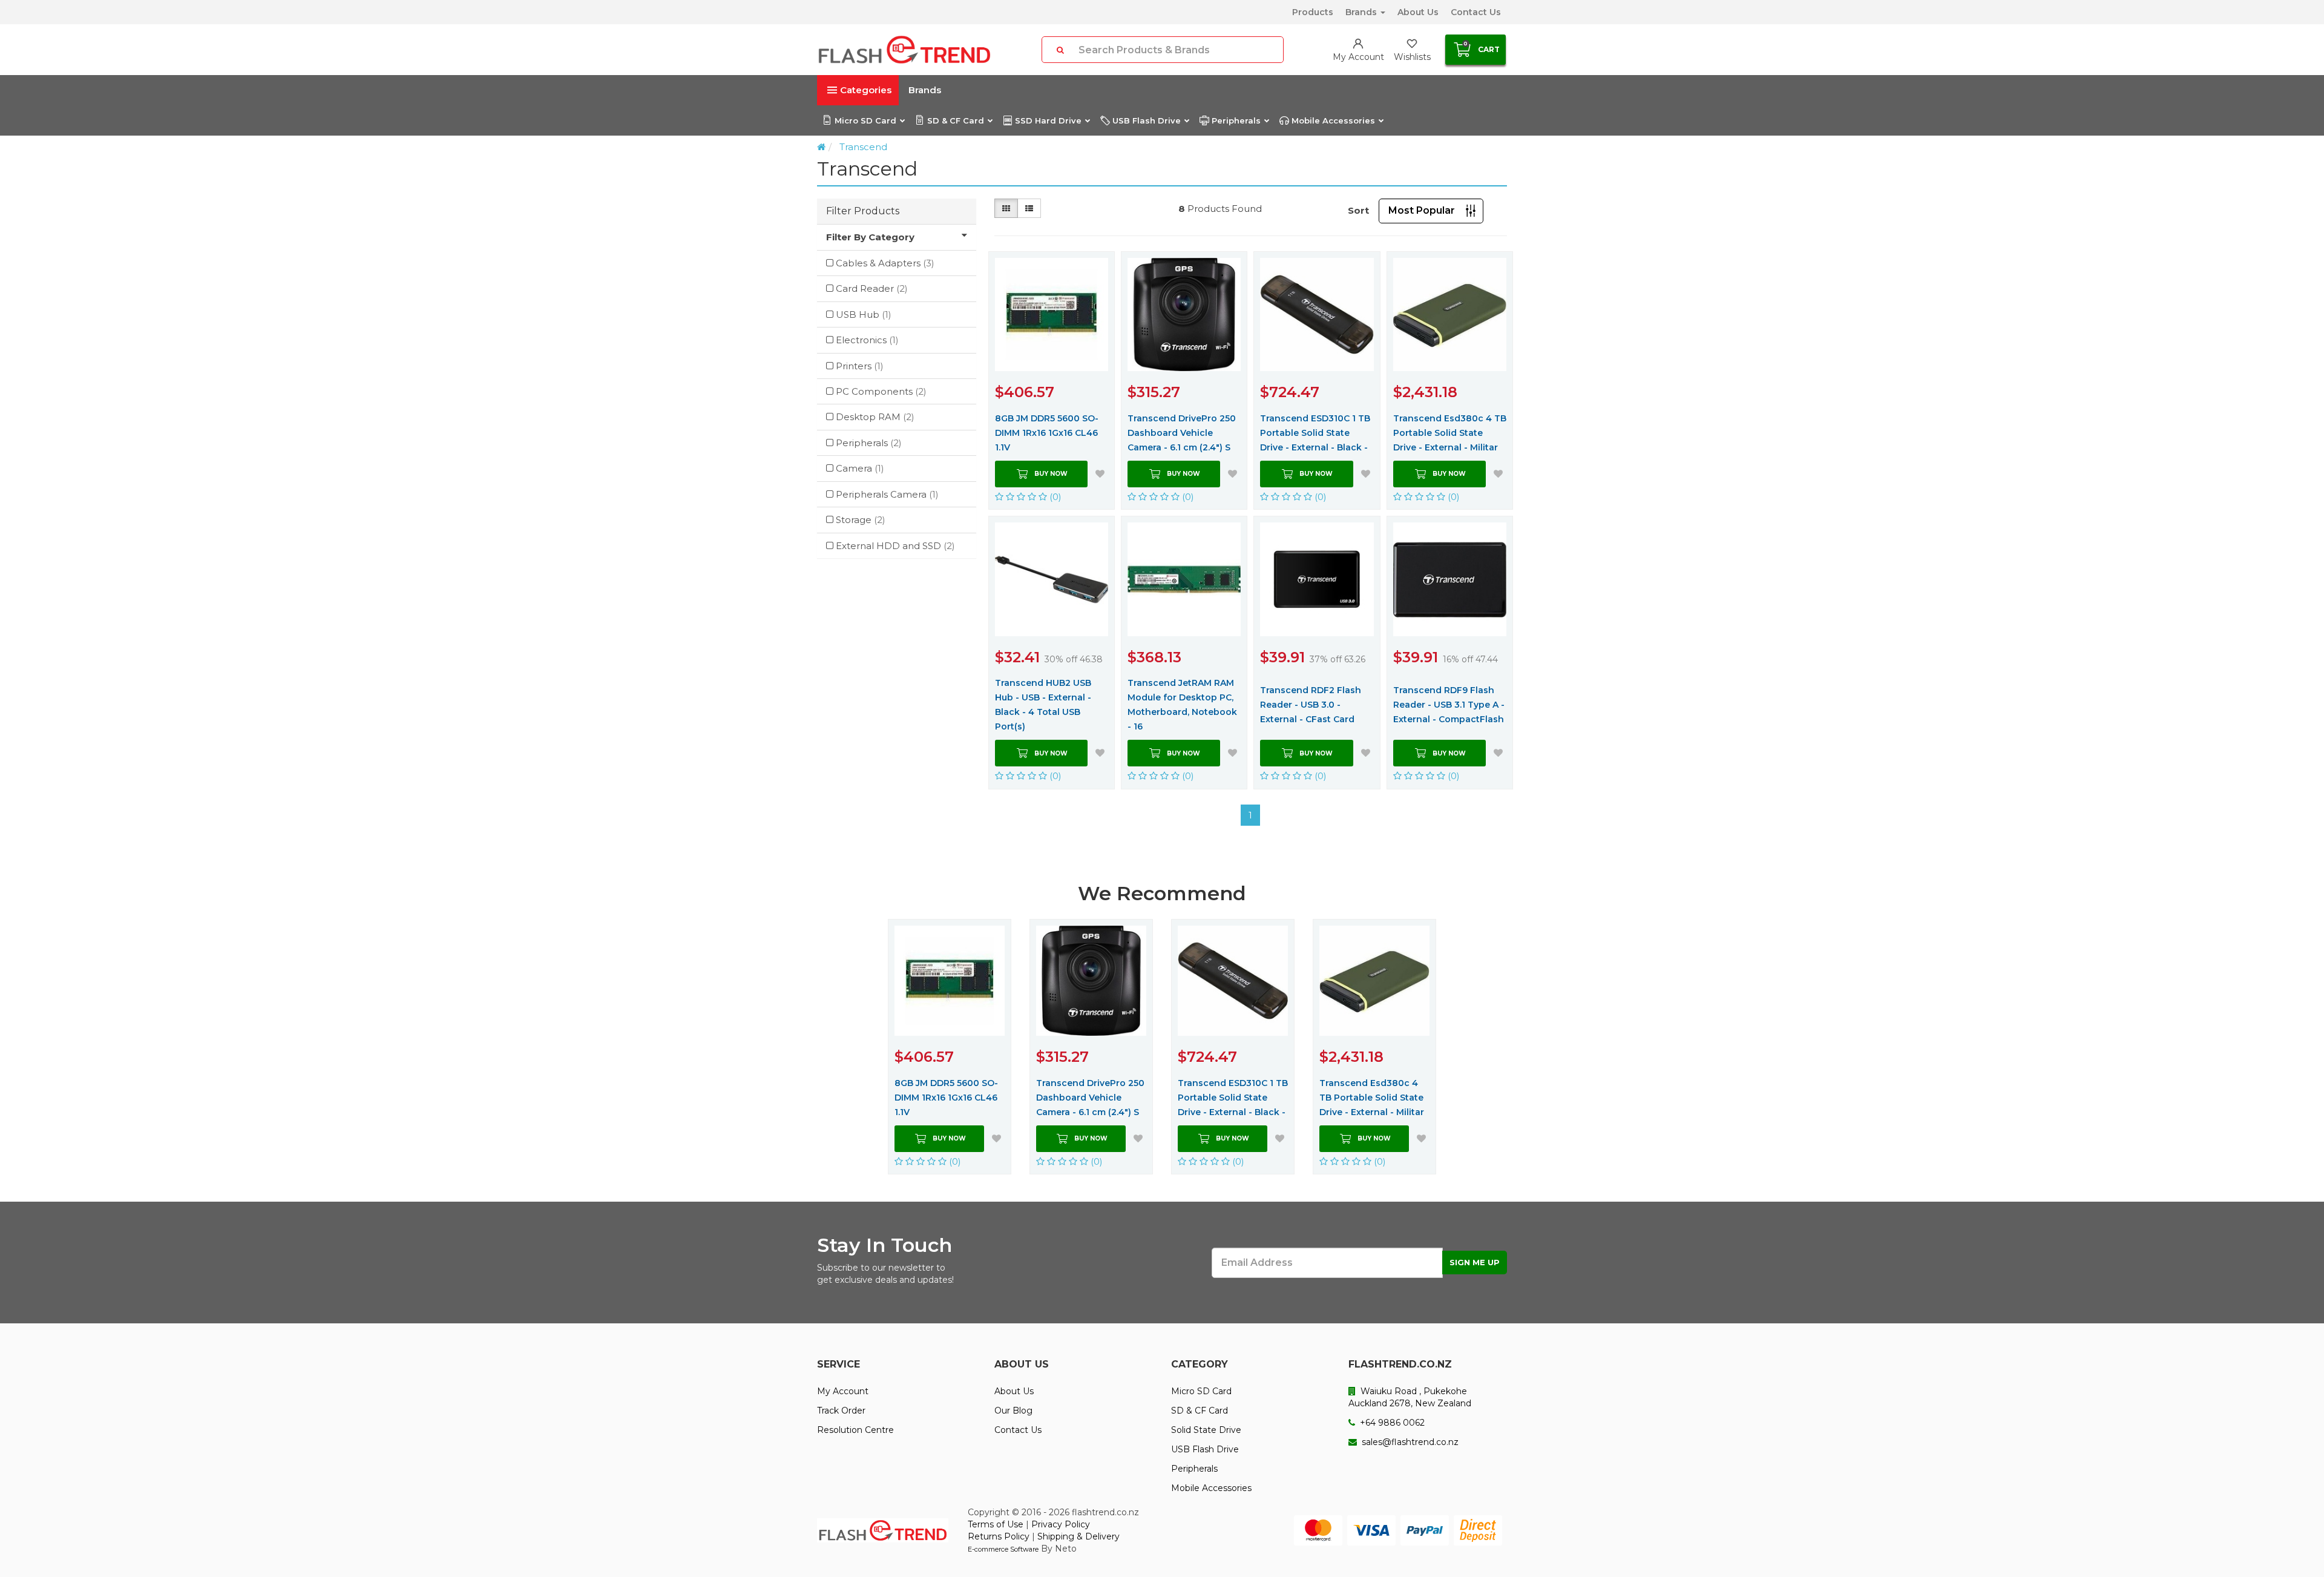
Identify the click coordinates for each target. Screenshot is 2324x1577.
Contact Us (1476, 12)
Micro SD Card (865, 120)
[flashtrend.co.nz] (904, 50)
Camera (860, 468)
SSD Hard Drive (1048, 120)
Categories (866, 90)
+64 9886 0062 (1391, 1423)
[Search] (1060, 50)
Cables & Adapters (885, 263)
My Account (843, 1391)
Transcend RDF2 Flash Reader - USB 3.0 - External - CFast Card (1311, 705)
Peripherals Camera (887, 494)
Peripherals (1236, 120)
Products (1313, 12)
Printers (860, 366)
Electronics (867, 340)
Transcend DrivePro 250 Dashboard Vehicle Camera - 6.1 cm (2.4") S (1182, 433)
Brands (1362, 12)
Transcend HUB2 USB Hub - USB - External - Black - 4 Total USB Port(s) (1043, 705)
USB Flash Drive (1147, 120)
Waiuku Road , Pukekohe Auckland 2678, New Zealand (1410, 1397)
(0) (1054, 497)
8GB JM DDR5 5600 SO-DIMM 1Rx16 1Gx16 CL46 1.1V (1047, 433)
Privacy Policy (1061, 1524)
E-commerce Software (1003, 1549)
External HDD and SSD (895, 546)
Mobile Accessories (1333, 120)
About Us (1418, 12)
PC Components (881, 391)
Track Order (841, 1411)
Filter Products (863, 211)
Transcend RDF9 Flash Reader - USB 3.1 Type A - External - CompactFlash (1449, 705)
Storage (861, 520)
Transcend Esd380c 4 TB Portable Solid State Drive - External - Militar (1450, 433)
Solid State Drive (1206, 1430)
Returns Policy (999, 1536)
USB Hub (864, 314)
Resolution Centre (855, 1430)
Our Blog (1013, 1411)
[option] (950, 1047)
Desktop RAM (875, 417)
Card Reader (872, 288)
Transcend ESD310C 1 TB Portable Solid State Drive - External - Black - (1315, 433)
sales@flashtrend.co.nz (1409, 1442)
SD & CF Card (956, 120)
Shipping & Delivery (1078, 1536)
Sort (1358, 210)
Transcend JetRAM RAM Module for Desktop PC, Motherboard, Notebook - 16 (1182, 705)
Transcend (863, 147)
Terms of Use (996, 1524)
